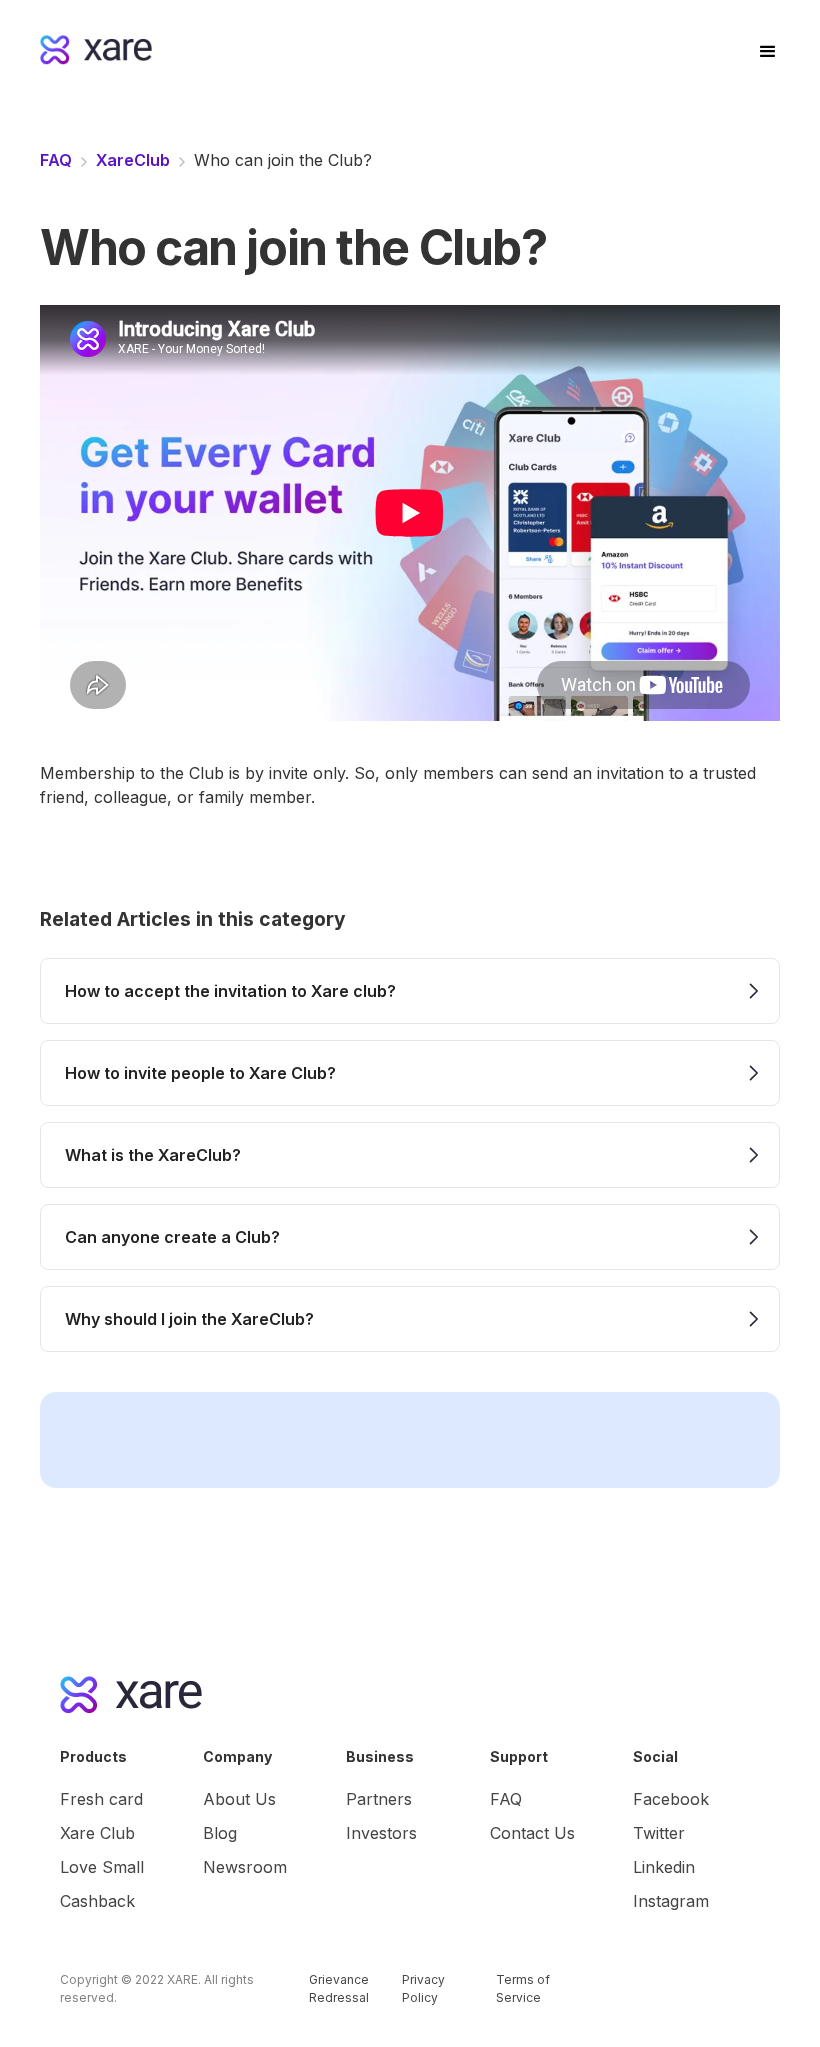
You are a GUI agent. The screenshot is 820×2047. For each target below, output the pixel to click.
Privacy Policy (423, 1988)
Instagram (671, 1901)
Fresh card (101, 1799)
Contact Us (532, 1833)
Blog (220, 1833)
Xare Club (97, 1833)
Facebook (671, 1799)
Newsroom (245, 1867)
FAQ (56, 160)
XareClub (133, 160)
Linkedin (664, 1867)
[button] (767, 50)
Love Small (102, 1867)
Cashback (97, 1901)
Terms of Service (523, 1988)
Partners (379, 1799)
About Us (239, 1799)
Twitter (659, 1833)
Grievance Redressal (339, 1988)
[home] (377, 50)
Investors (381, 1833)
